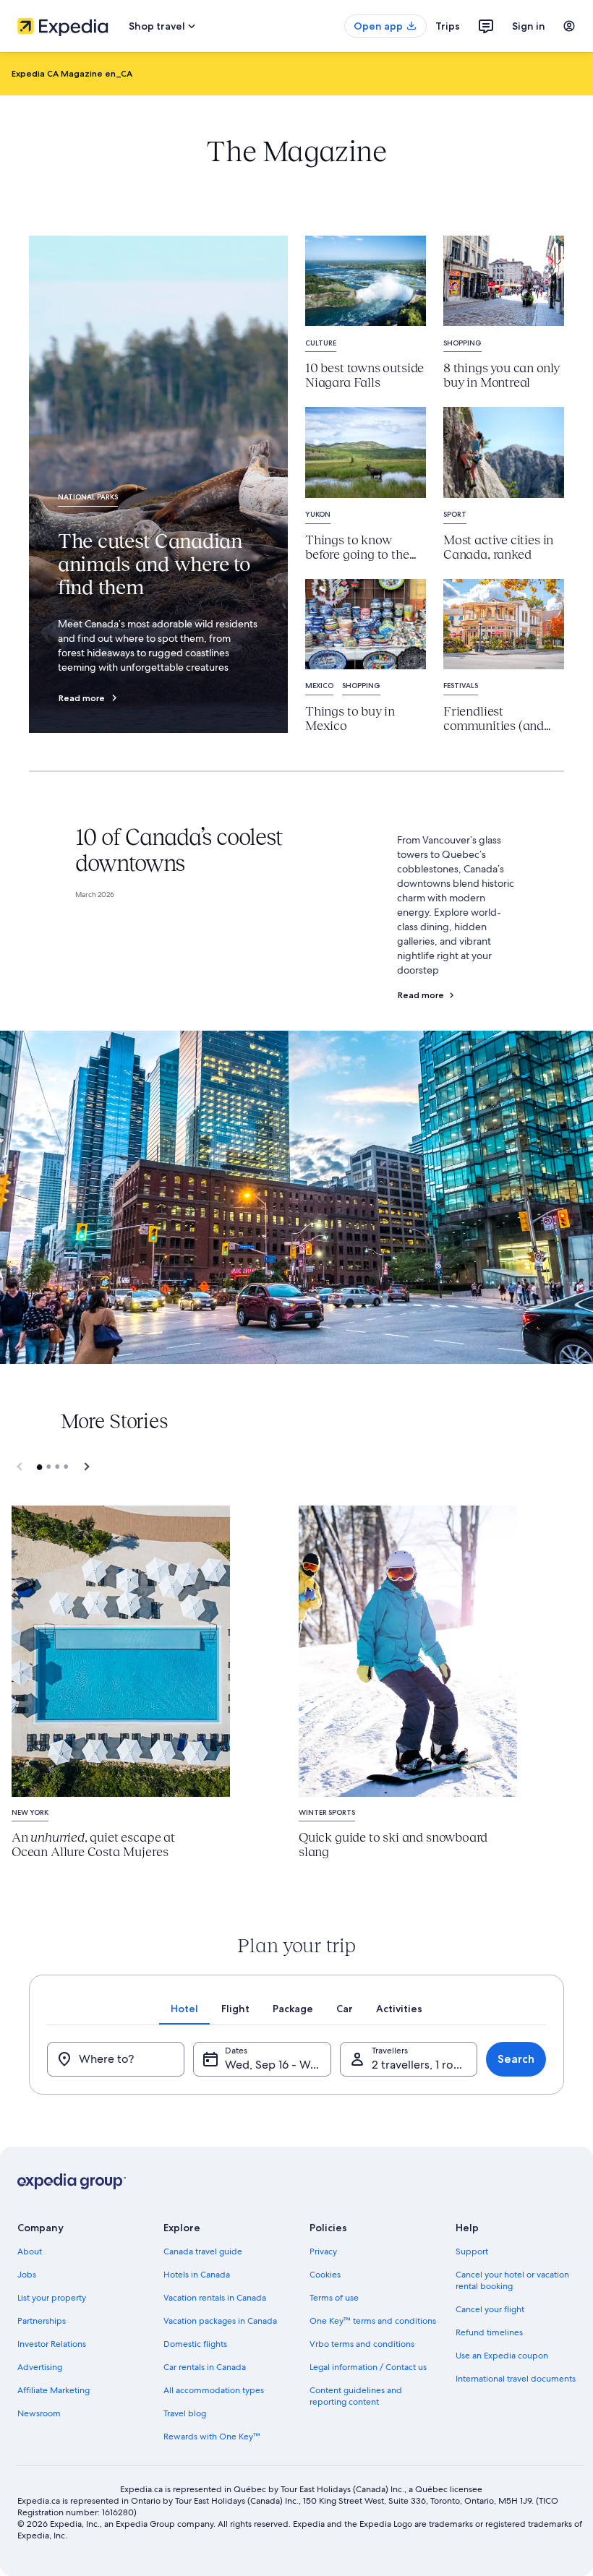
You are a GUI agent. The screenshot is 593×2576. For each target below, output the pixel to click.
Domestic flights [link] (195, 2344)
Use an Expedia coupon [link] (502, 2356)
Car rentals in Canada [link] (205, 2367)
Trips (448, 26)
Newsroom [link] (39, 2413)
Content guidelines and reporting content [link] (356, 2396)
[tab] (184, 2009)
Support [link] (472, 2251)
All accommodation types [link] (214, 2390)
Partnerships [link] (42, 2321)
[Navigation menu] (569, 26)
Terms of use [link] (334, 2298)
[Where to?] (116, 2059)
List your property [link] (52, 2298)
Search (516, 2059)
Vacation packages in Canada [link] (220, 2321)
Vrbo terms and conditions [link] (362, 2344)
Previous (20, 1467)
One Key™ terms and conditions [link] (373, 2321)
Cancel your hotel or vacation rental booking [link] (512, 2280)
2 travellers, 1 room (421, 2065)
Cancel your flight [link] (490, 2309)
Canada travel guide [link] (203, 2251)
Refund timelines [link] (489, 2332)
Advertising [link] (40, 2367)
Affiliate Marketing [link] (54, 2390)
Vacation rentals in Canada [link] (215, 2298)
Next (84, 1467)
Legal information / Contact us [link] (368, 2367)
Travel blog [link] (185, 2413)
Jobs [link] (27, 2275)
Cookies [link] (325, 2275)
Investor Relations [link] (52, 2344)
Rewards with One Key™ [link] (212, 2437)
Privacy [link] (323, 2251)
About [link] (30, 2251)
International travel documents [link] (516, 2379)
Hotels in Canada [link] (197, 2275)
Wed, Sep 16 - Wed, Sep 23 (278, 2065)
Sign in (529, 26)
